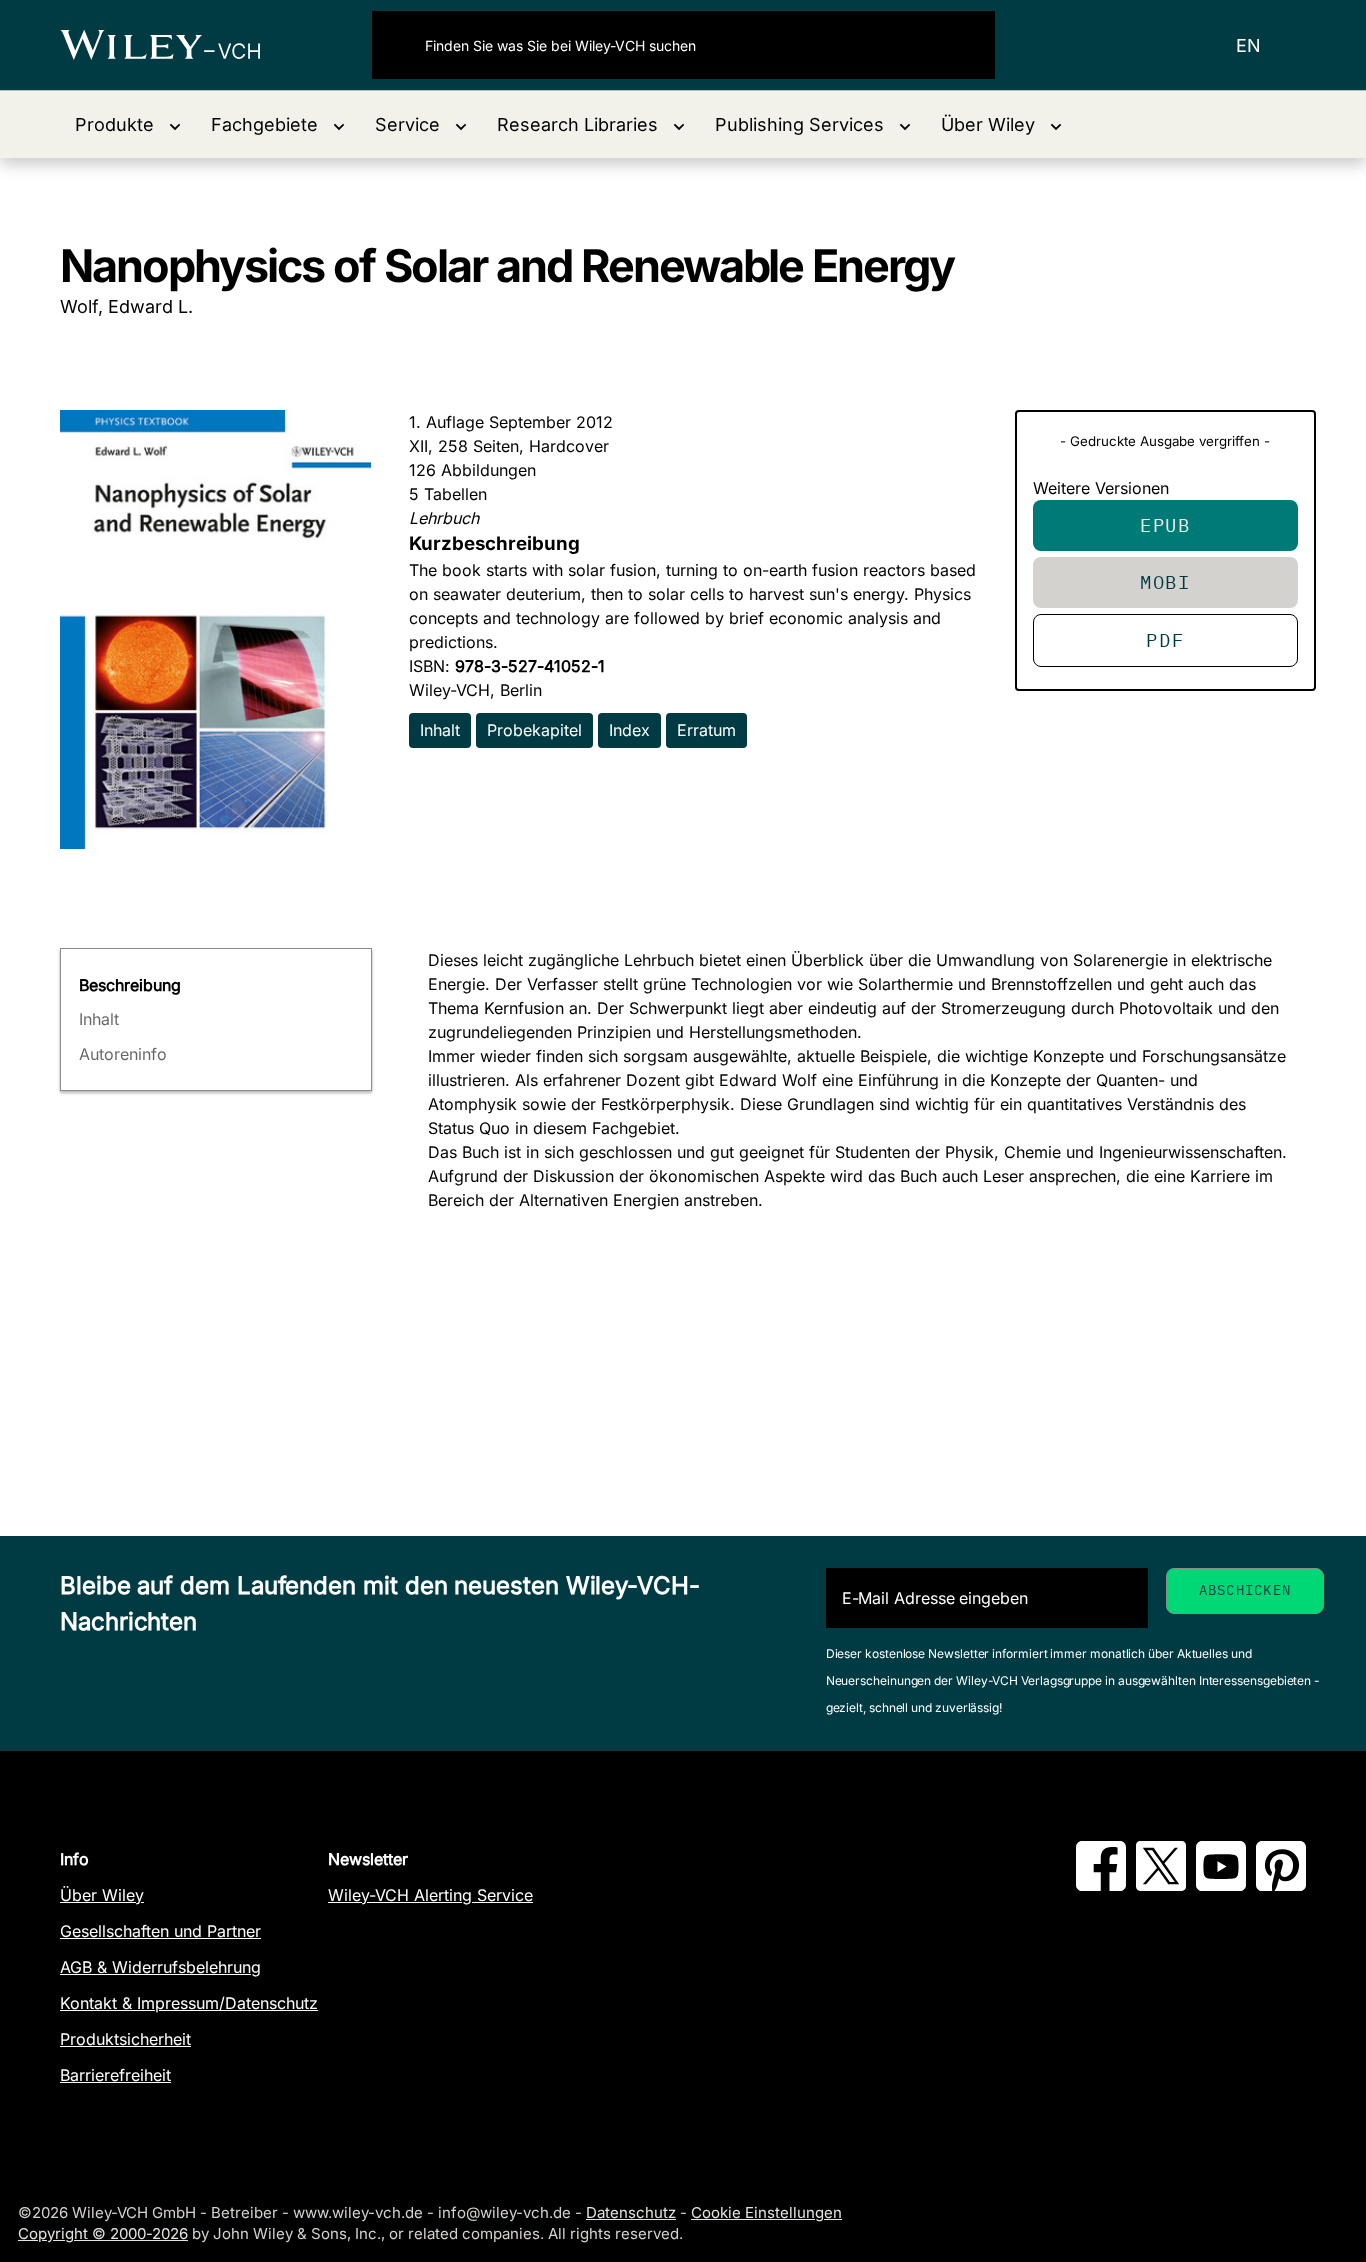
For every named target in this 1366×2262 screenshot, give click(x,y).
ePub (1165, 524)
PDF (1165, 639)
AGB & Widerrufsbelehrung (160, 1967)
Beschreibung (130, 985)
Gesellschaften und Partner (160, 1931)
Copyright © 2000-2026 (103, 2233)
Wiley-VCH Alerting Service (430, 1895)
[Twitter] (1161, 1885)
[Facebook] (1101, 1885)
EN (1248, 45)
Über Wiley (102, 1895)
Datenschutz (631, 2212)
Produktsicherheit (125, 2039)
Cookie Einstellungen (766, 2212)
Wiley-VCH (177, 45)
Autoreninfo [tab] (123, 1054)
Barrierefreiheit (115, 2075)
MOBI (1165, 581)
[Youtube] (1221, 1885)
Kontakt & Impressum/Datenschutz (189, 2003)
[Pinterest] (1281, 1885)
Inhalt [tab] (99, 1019)
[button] (128, 124)
